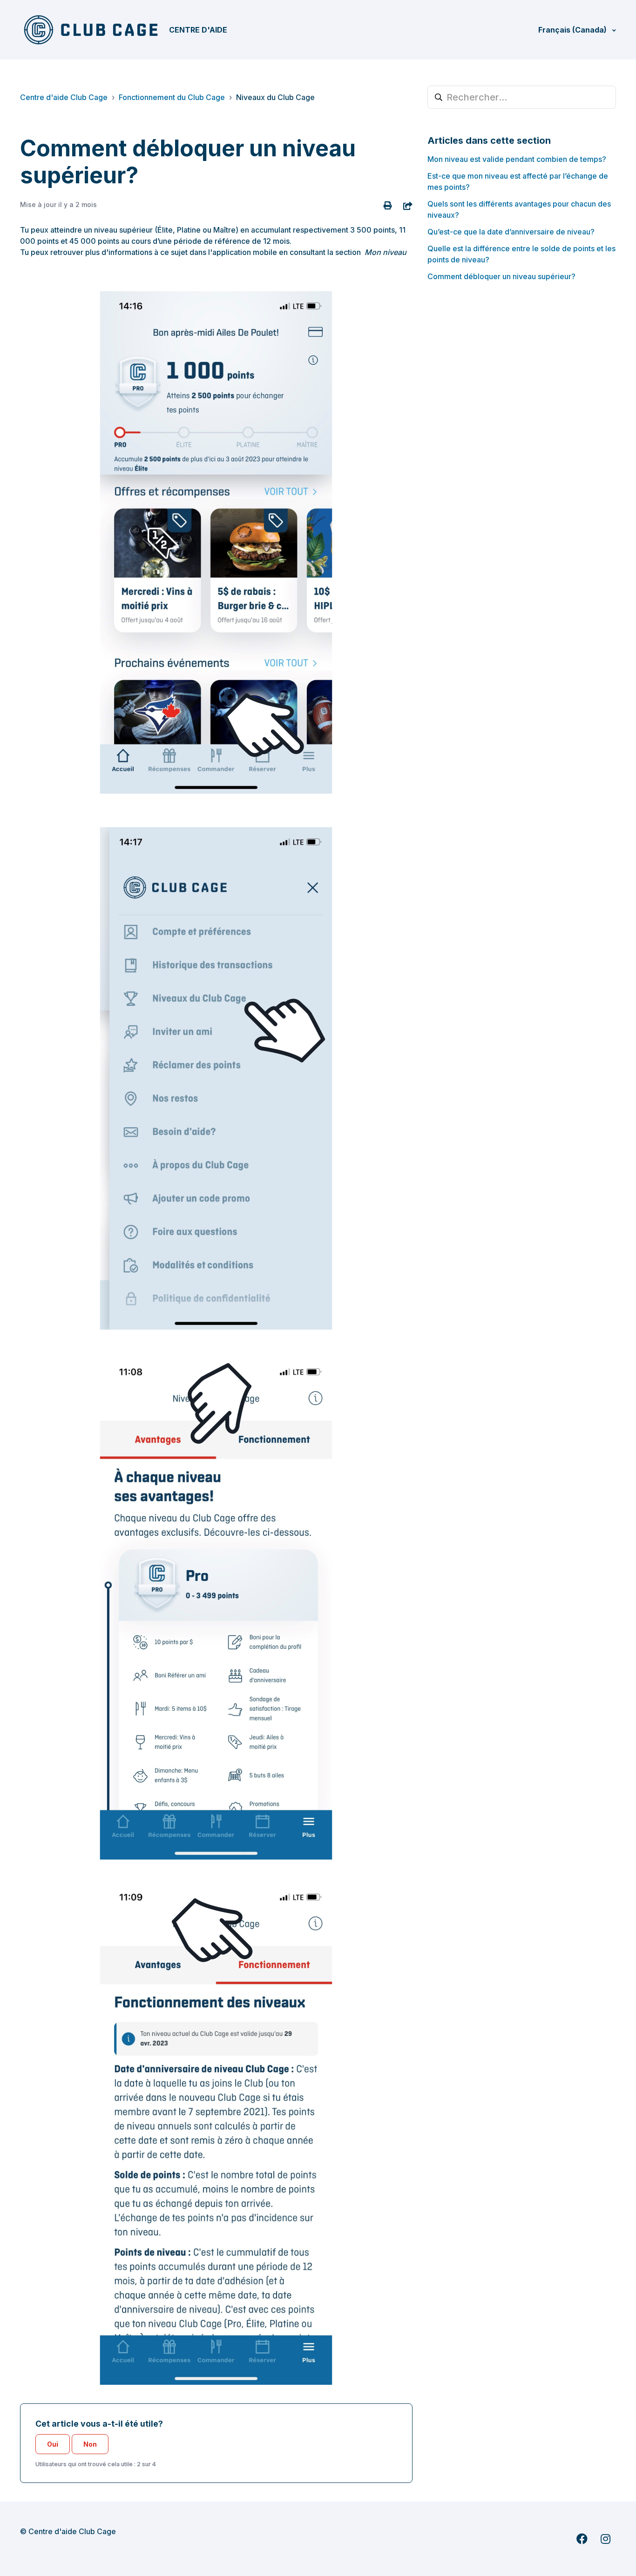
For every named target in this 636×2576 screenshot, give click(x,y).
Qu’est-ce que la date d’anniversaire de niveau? (511, 232)
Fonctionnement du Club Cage (172, 97)
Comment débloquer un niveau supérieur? (501, 276)
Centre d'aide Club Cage (64, 97)
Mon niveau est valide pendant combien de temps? (517, 159)
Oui (53, 2444)
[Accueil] (91, 30)
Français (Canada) (573, 30)
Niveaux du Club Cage (275, 97)
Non (90, 2444)
